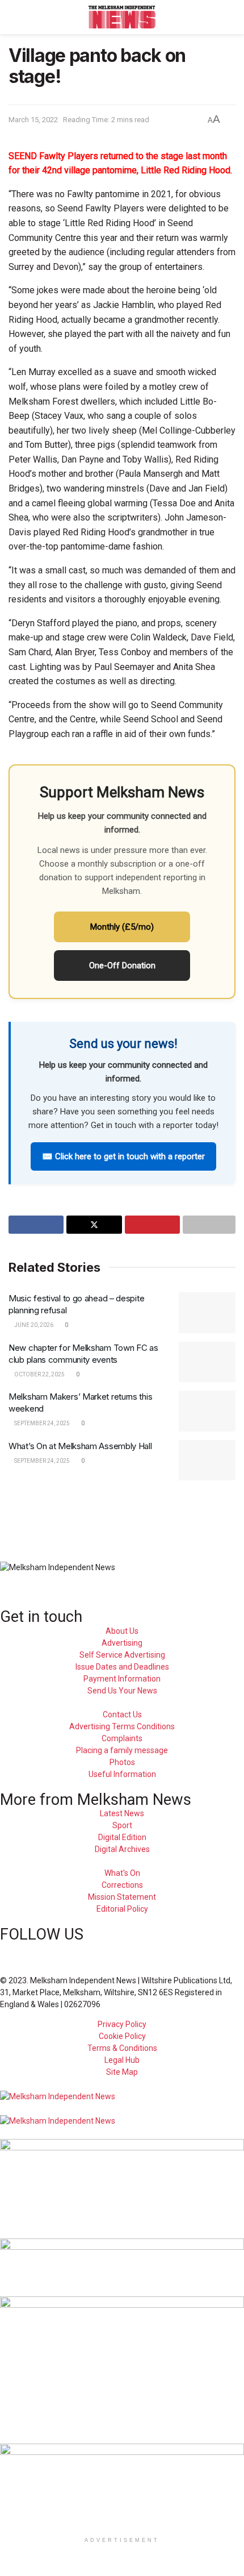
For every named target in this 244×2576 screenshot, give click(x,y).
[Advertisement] (122, 1514)
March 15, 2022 (33, 120)
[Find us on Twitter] (23, 1949)
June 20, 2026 (33, 1325)
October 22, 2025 (39, 1374)
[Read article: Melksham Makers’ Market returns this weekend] (207, 1411)
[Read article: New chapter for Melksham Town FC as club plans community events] (207, 1362)
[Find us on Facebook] (3, 1949)
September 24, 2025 (41, 1423)
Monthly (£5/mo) (122, 927)
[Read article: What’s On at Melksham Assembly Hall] (207, 1460)
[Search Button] (231, 17)
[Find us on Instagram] (42, 1949)
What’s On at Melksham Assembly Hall (80, 1446)
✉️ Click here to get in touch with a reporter (123, 1156)
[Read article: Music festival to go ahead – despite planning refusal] (207, 1313)
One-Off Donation (122, 966)
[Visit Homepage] (122, 17)
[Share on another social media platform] (209, 1225)
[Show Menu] (13, 17)
